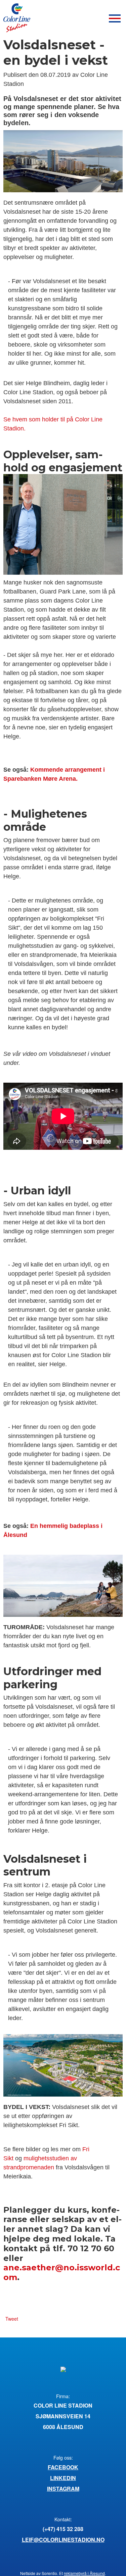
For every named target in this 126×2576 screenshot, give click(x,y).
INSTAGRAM (63, 2489)
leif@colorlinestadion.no (63, 2540)
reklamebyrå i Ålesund (84, 2573)
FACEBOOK (63, 2467)
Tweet (12, 2319)
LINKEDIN (63, 2478)
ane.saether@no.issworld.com (62, 2272)
